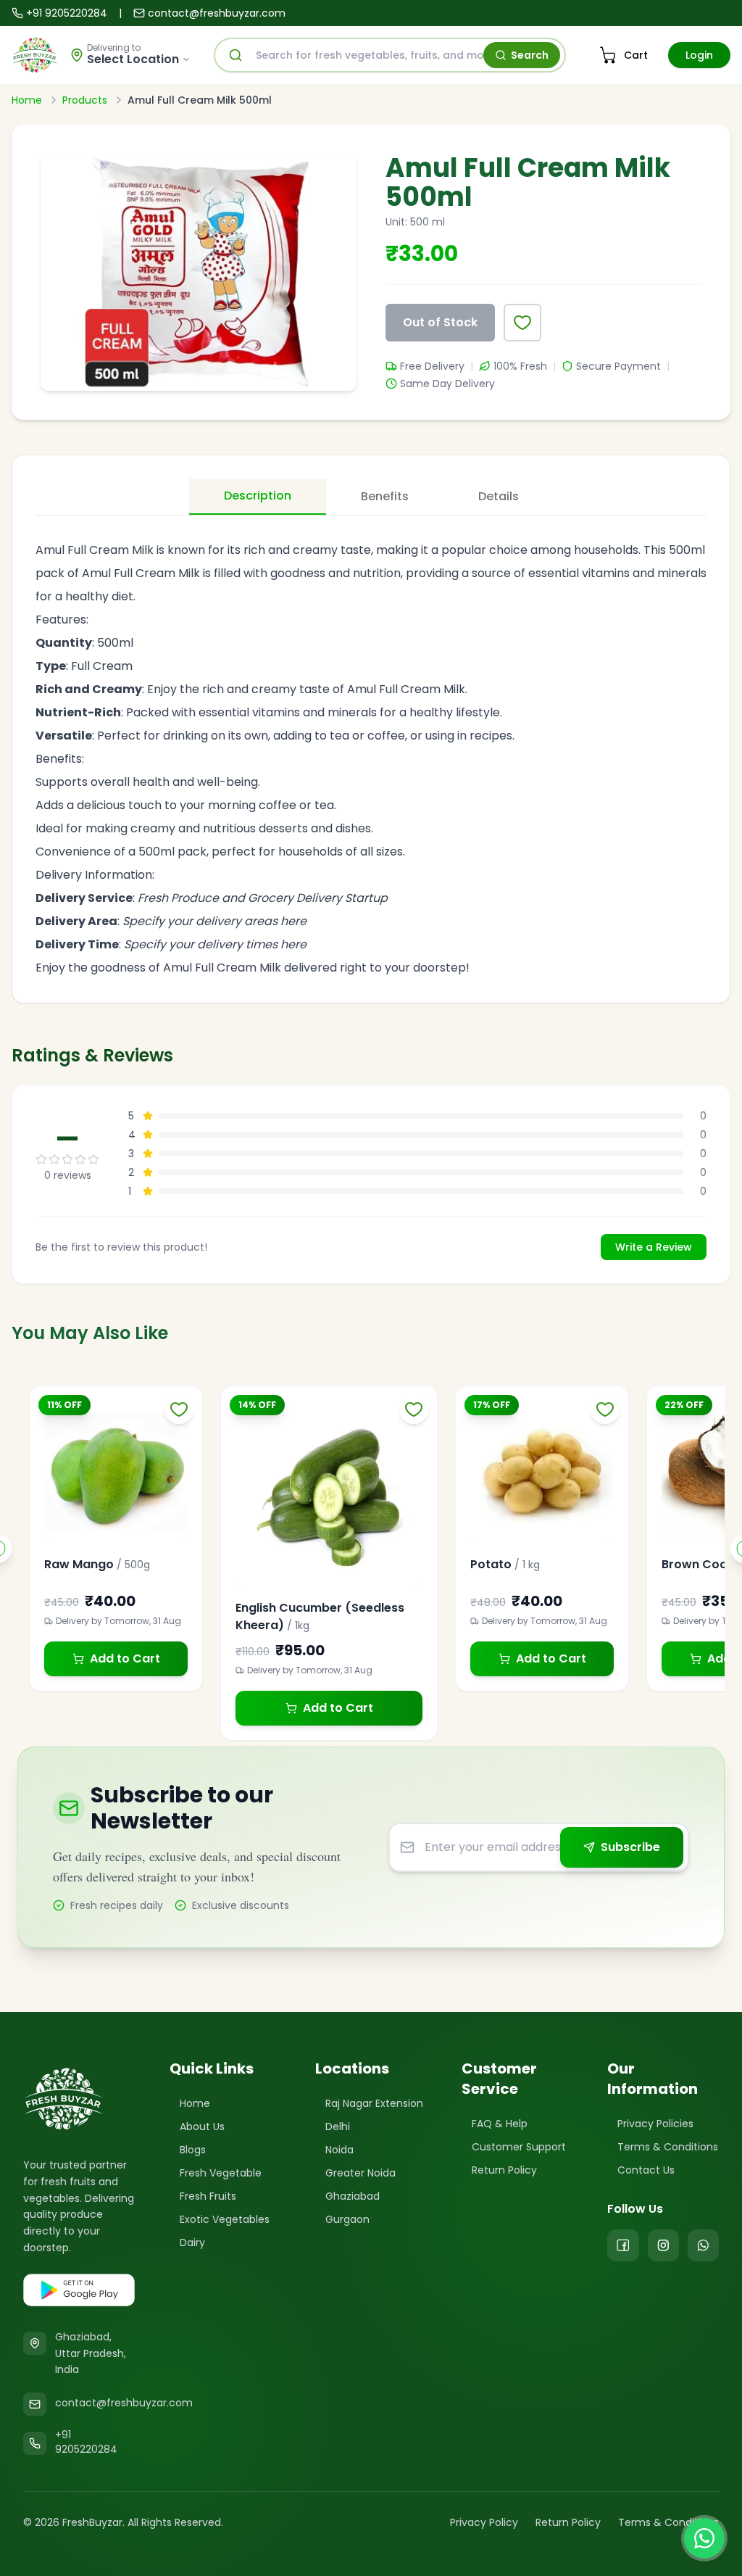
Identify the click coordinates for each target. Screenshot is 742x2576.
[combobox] (390, 55)
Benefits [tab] (385, 496)
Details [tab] (499, 496)
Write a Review (654, 1247)
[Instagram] (663, 2245)
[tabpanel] (371, 750)
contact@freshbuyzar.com (217, 13)
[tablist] (371, 497)
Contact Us (646, 2170)
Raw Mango (79, 1564)
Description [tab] (258, 496)
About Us (202, 2126)
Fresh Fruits (208, 2196)
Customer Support (519, 2147)
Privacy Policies (655, 2124)
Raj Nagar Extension (374, 2103)
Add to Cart (125, 1658)
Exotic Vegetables (225, 2219)
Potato (491, 1564)
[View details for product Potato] (542, 1473)
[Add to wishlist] (522, 323)
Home (27, 100)
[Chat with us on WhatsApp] (704, 2538)
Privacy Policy (484, 2522)
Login (699, 55)
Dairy (192, 2242)
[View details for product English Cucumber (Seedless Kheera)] (329, 1494)
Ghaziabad (353, 2196)
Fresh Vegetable (221, 2173)
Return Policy (504, 2170)
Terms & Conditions (668, 2147)
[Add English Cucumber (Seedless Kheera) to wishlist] (414, 1409)
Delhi (338, 2126)
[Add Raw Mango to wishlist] (179, 1409)
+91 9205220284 (67, 13)
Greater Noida (360, 2173)
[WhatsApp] (703, 2245)
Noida (339, 2150)
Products (85, 100)
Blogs (193, 2150)
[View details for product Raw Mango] (116, 1473)
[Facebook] (623, 2245)
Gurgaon (347, 2219)
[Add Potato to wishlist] (605, 1409)
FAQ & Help (500, 2124)
